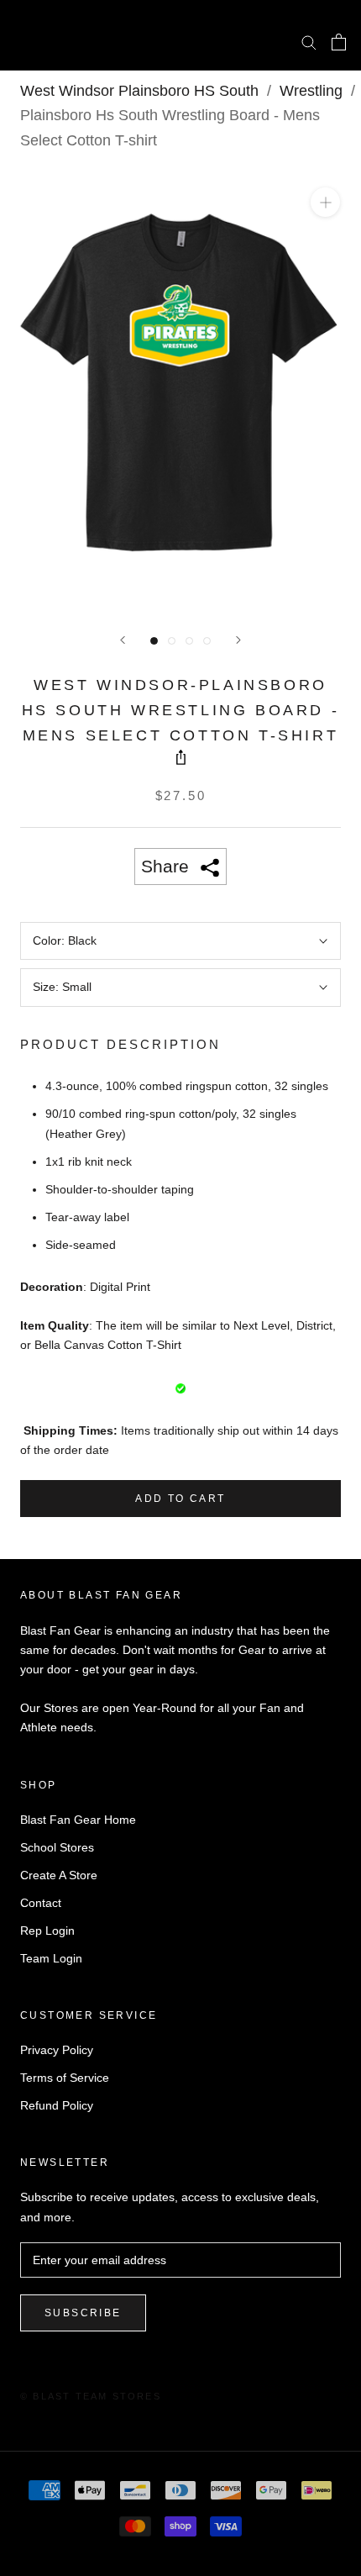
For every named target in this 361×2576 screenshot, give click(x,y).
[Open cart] (339, 42)
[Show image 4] (207, 641)
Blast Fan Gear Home (78, 1820)
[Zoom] (325, 202)
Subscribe (83, 2313)
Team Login (51, 1958)
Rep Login (47, 1931)
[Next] (238, 640)
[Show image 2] (172, 641)
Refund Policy (57, 2105)
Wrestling (311, 91)
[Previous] (123, 640)
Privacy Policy (57, 2050)
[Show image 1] (154, 641)
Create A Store (59, 1875)
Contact (41, 1903)
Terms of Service (65, 2078)
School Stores (57, 1847)
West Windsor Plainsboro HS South (139, 91)
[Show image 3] (189, 641)
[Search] (309, 42)
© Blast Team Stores (91, 2396)
